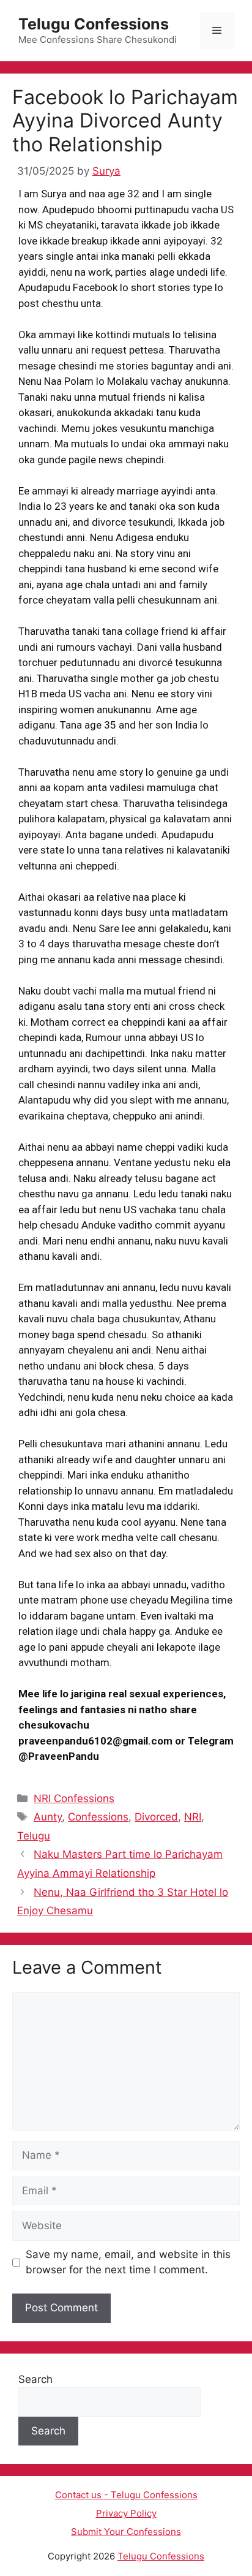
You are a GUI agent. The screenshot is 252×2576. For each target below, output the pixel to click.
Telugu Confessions (94, 24)
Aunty (48, 1817)
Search (35, 2379)
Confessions (98, 1817)
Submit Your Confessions (126, 2532)
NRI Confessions (74, 1798)
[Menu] (217, 31)
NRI (193, 1817)
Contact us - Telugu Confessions (126, 2495)
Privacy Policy (126, 2513)
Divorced (156, 1817)
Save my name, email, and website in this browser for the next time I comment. (128, 2262)
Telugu (34, 1836)
